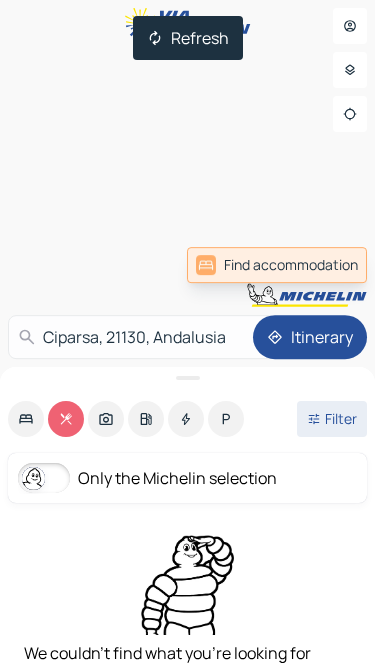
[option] (26, 419)
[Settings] (350, 70)
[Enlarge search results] (187, 378)
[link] (277, 265)
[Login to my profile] (350, 26)
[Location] (350, 114)
